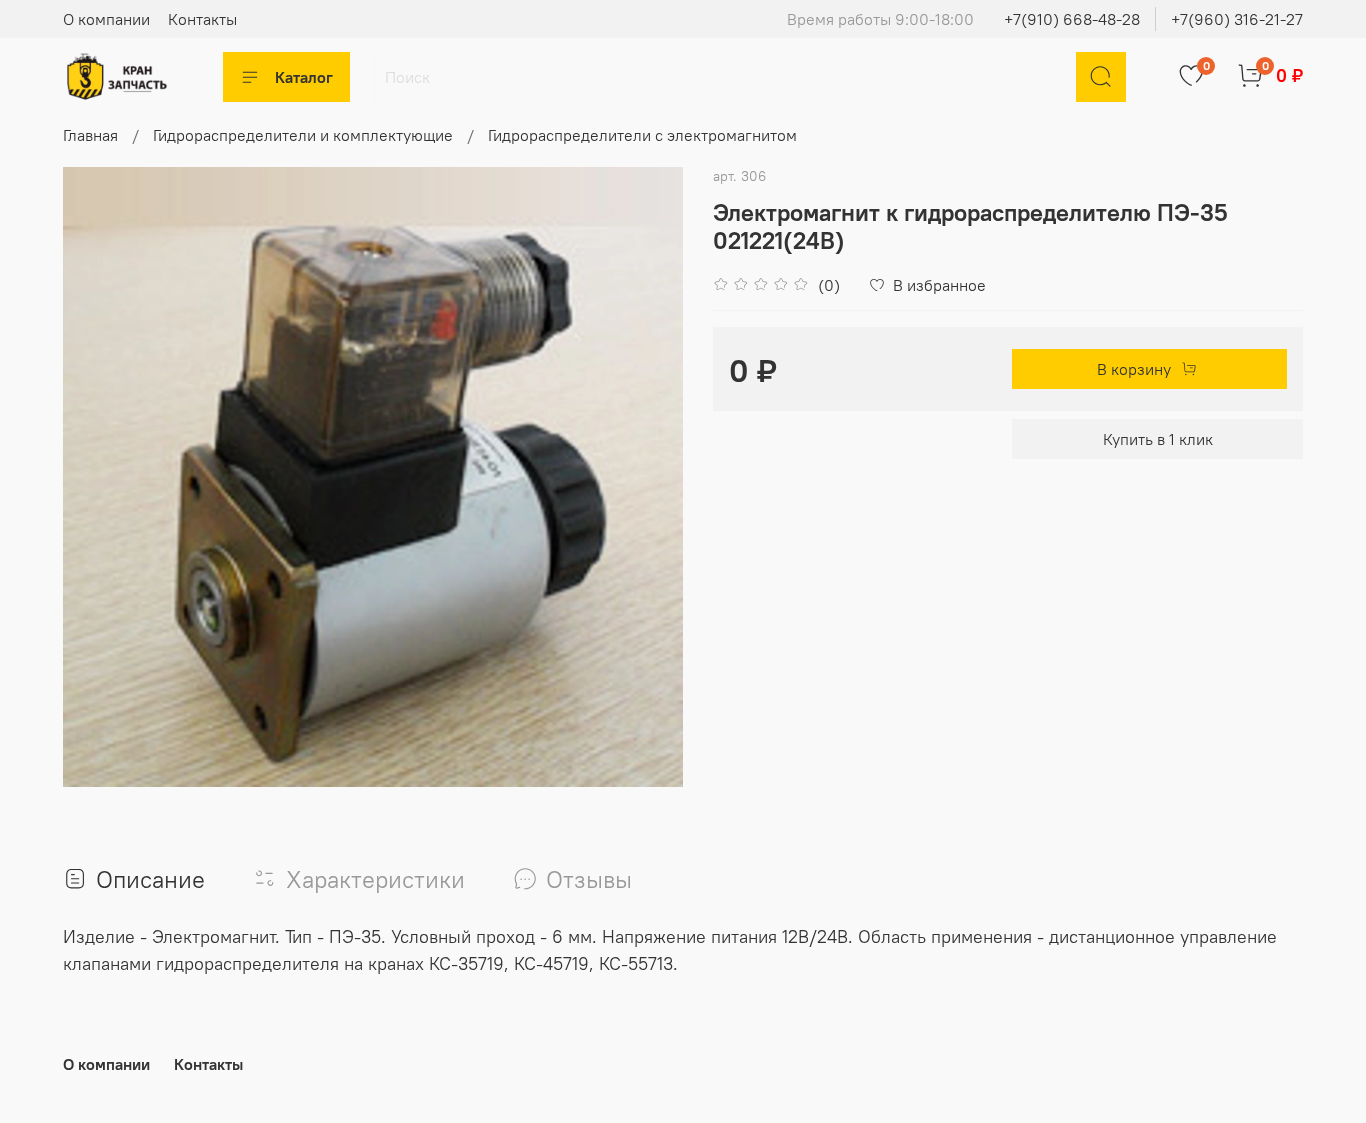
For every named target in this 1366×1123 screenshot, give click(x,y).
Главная (90, 135)
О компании (106, 19)
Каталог (304, 77)
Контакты (202, 19)
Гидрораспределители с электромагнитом (642, 135)
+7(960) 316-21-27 (1237, 19)
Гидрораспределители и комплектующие (303, 135)
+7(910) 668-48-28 (1072, 19)
